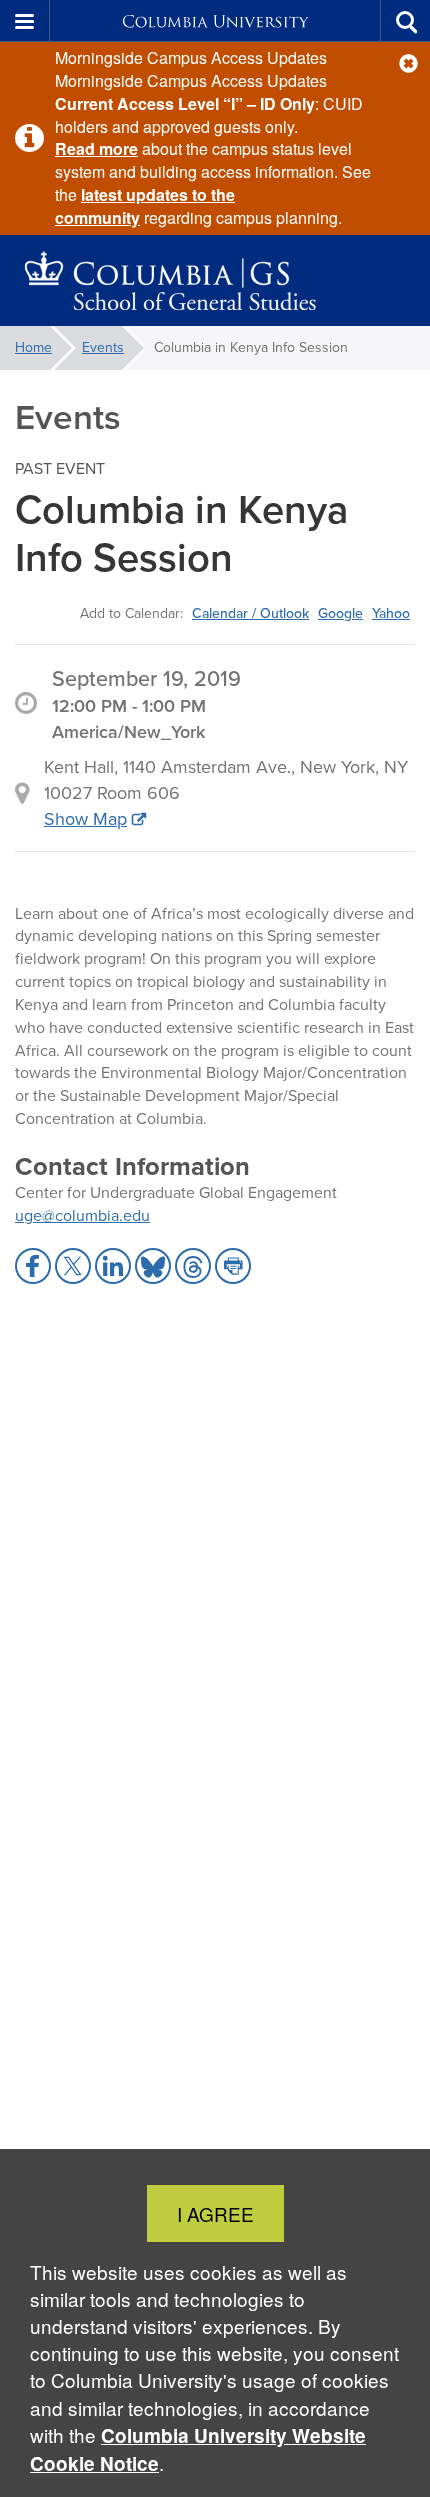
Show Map (85, 819)
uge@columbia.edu (82, 1215)
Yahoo (391, 613)
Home (33, 347)
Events (103, 347)
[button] (408, 63)
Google (340, 613)
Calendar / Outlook (250, 613)
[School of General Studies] (215, 281)
